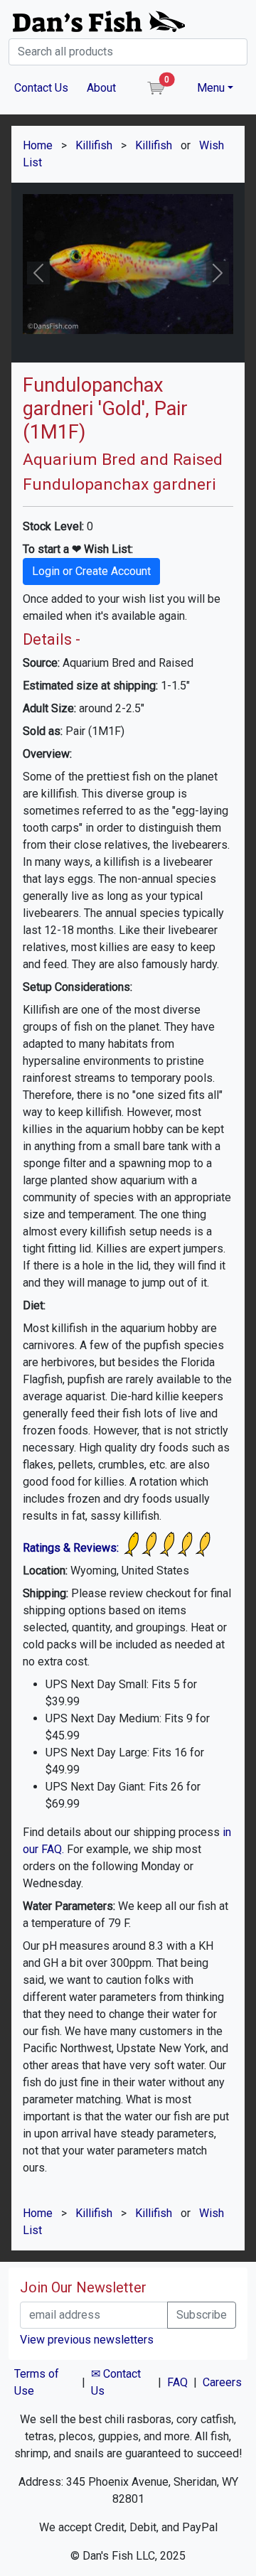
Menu (211, 88)
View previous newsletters (87, 2340)
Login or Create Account (91, 571)
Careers (222, 2382)
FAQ (177, 2382)
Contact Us (41, 88)
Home (38, 145)
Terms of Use (37, 2382)
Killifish (94, 145)
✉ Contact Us (116, 2382)
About (101, 88)
